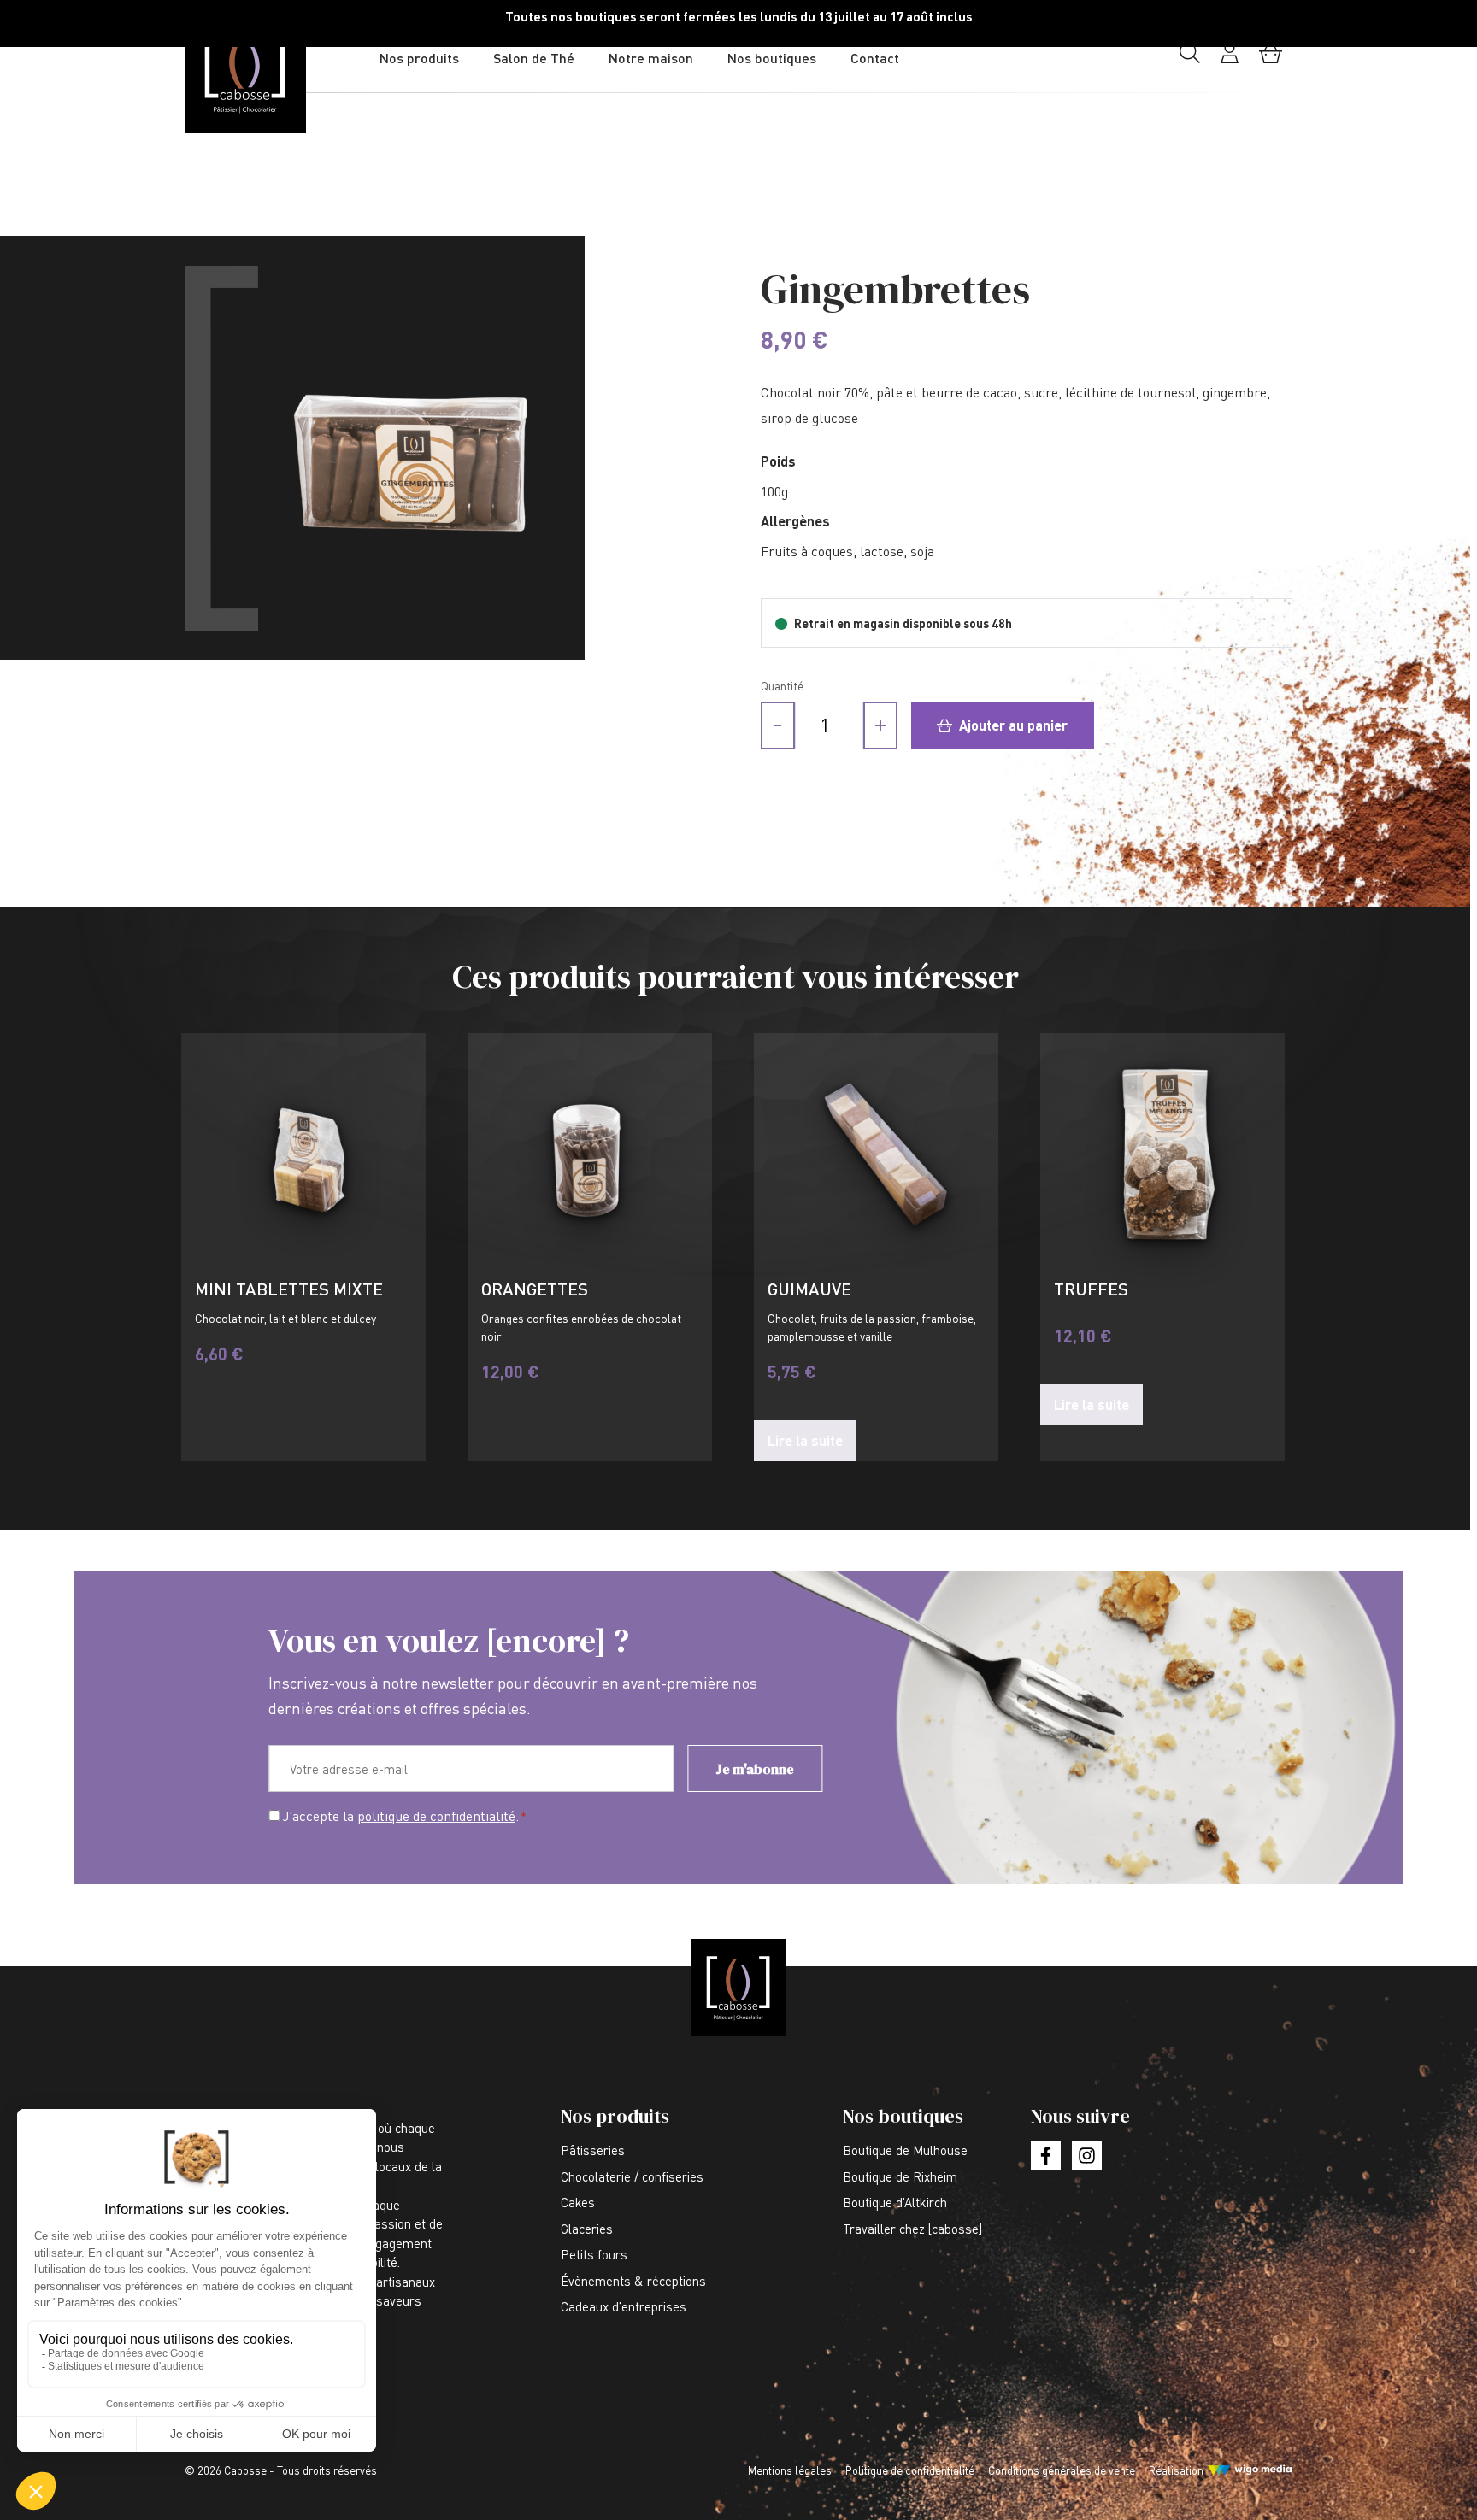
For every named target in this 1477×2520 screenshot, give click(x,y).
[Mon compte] (1230, 59)
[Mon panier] (1271, 59)
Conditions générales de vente (1062, 2470)
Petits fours (594, 2254)
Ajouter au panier (1012, 725)
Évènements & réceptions (633, 2281)
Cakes (578, 2202)
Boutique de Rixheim (900, 2176)
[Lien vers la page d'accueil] (279, 72)
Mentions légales (790, 2470)
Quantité (782, 686)
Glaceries (587, 2229)
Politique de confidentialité (910, 2470)
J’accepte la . (405, 1816)
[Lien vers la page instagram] (1087, 2156)
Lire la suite (805, 1440)
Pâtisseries (593, 2150)
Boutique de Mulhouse (905, 2150)
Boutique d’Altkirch (895, 2202)
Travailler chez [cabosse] (912, 2229)
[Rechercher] (1190, 59)
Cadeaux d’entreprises (624, 2306)
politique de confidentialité (436, 1816)
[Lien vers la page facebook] (1046, 2156)
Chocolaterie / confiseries (632, 2176)
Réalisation (1176, 2470)
